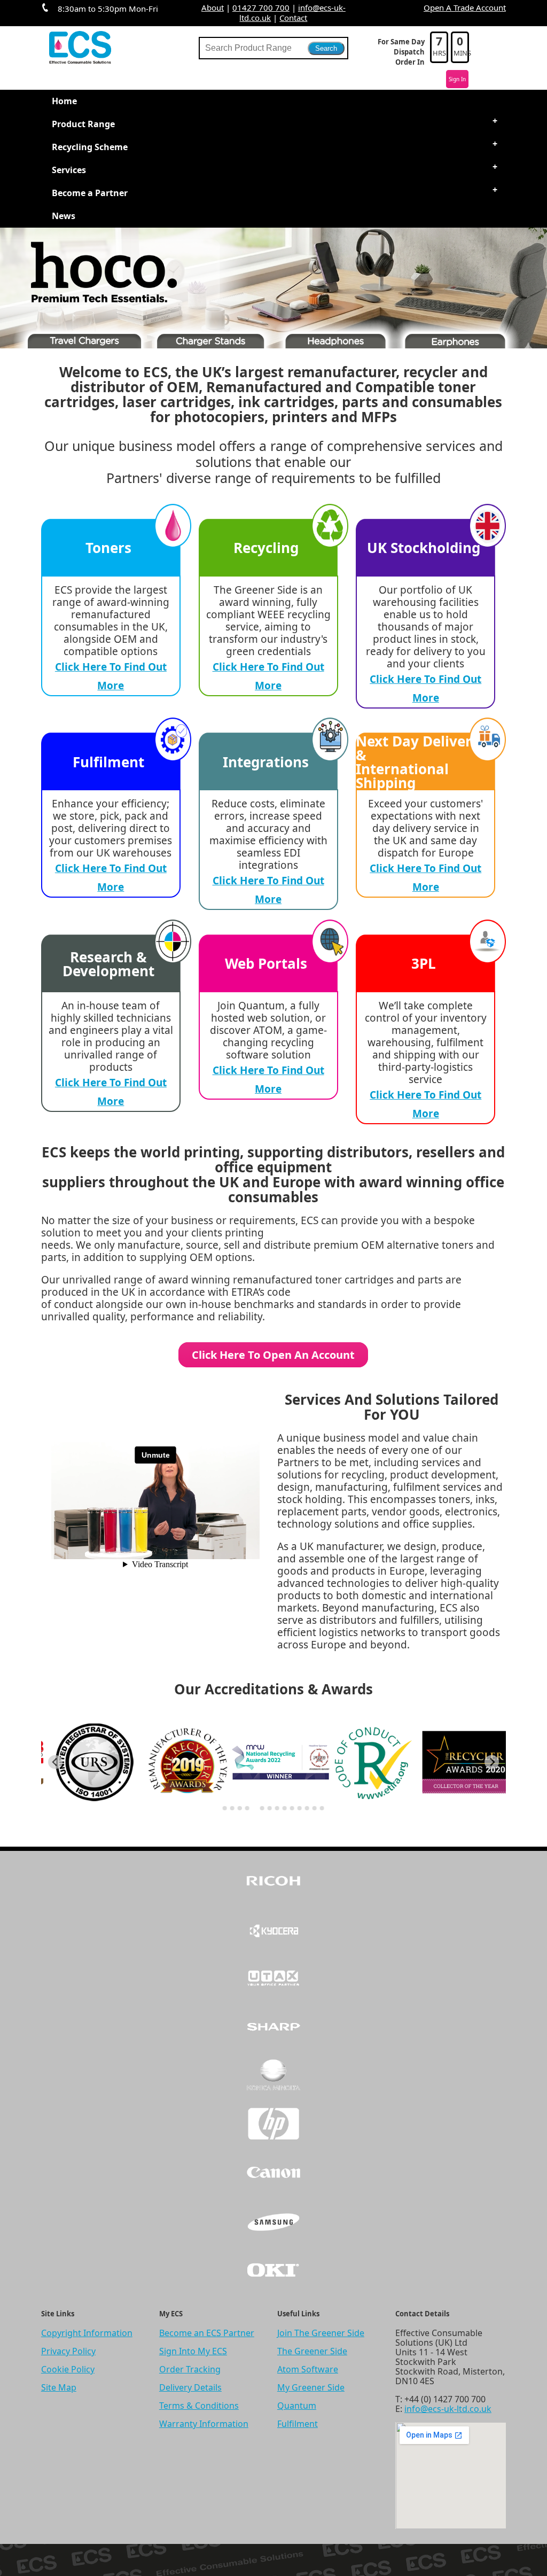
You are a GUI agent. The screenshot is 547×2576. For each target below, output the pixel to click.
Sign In (457, 79)
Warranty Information (204, 2424)
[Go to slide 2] (232, 1808)
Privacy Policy (68, 2351)
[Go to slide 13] (315, 1808)
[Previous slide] (55, 1762)
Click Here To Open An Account (273, 1355)
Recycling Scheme (90, 147)
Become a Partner (90, 193)
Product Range (83, 124)
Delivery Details (190, 2387)
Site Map (59, 2387)
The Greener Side (312, 2351)
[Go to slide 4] (247, 1808)
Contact (293, 18)
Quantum (297, 2406)
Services (69, 170)
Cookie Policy (68, 2369)
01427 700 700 (261, 7)
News (64, 216)
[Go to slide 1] (225, 1808)
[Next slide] (492, 1762)
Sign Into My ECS (193, 2351)
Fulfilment (298, 2424)
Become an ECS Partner (207, 2333)
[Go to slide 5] (255, 1808)
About (213, 7)
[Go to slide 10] (292, 1808)
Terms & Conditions (199, 2406)
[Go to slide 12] (307, 1808)
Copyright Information (87, 2333)
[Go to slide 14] (322, 1808)
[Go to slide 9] (285, 1808)
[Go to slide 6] (262, 1808)
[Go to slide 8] (277, 1808)
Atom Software (308, 2369)
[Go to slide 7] (270, 1808)
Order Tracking (190, 2369)
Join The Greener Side (321, 2333)
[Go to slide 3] (240, 1808)
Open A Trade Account (465, 7)
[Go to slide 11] (300, 1808)
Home (64, 101)
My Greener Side (311, 2387)
